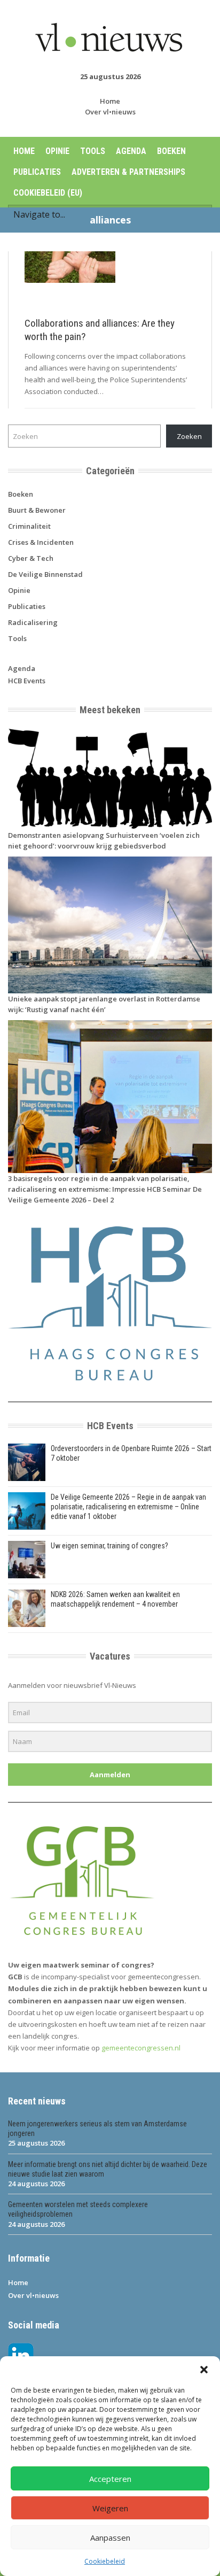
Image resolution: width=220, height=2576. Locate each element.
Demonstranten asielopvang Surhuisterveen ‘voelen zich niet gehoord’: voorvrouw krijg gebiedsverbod (104, 840)
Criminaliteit (29, 526)
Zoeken (189, 436)
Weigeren (110, 2508)
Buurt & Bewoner (37, 510)
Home (110, 101)
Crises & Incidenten (41, 542)
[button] (204, 2370)
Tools (93, 151)
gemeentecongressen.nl (141, 2048)
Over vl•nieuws (110, 112)
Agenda (131, 151)
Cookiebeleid (105, 2561)
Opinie (57, 151)
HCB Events (27, 681)
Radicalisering (33, 622)
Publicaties (37, 172)
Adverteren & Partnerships (128, 172)
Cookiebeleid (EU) (48, 193)
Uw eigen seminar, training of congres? (109, 1546)
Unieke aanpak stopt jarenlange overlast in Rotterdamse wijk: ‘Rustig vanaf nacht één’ (104, 1004)
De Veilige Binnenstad (45, 574)
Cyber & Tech (31, 558)
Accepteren (110, 2479)
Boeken (171, 151)
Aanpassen (110, 2538)
